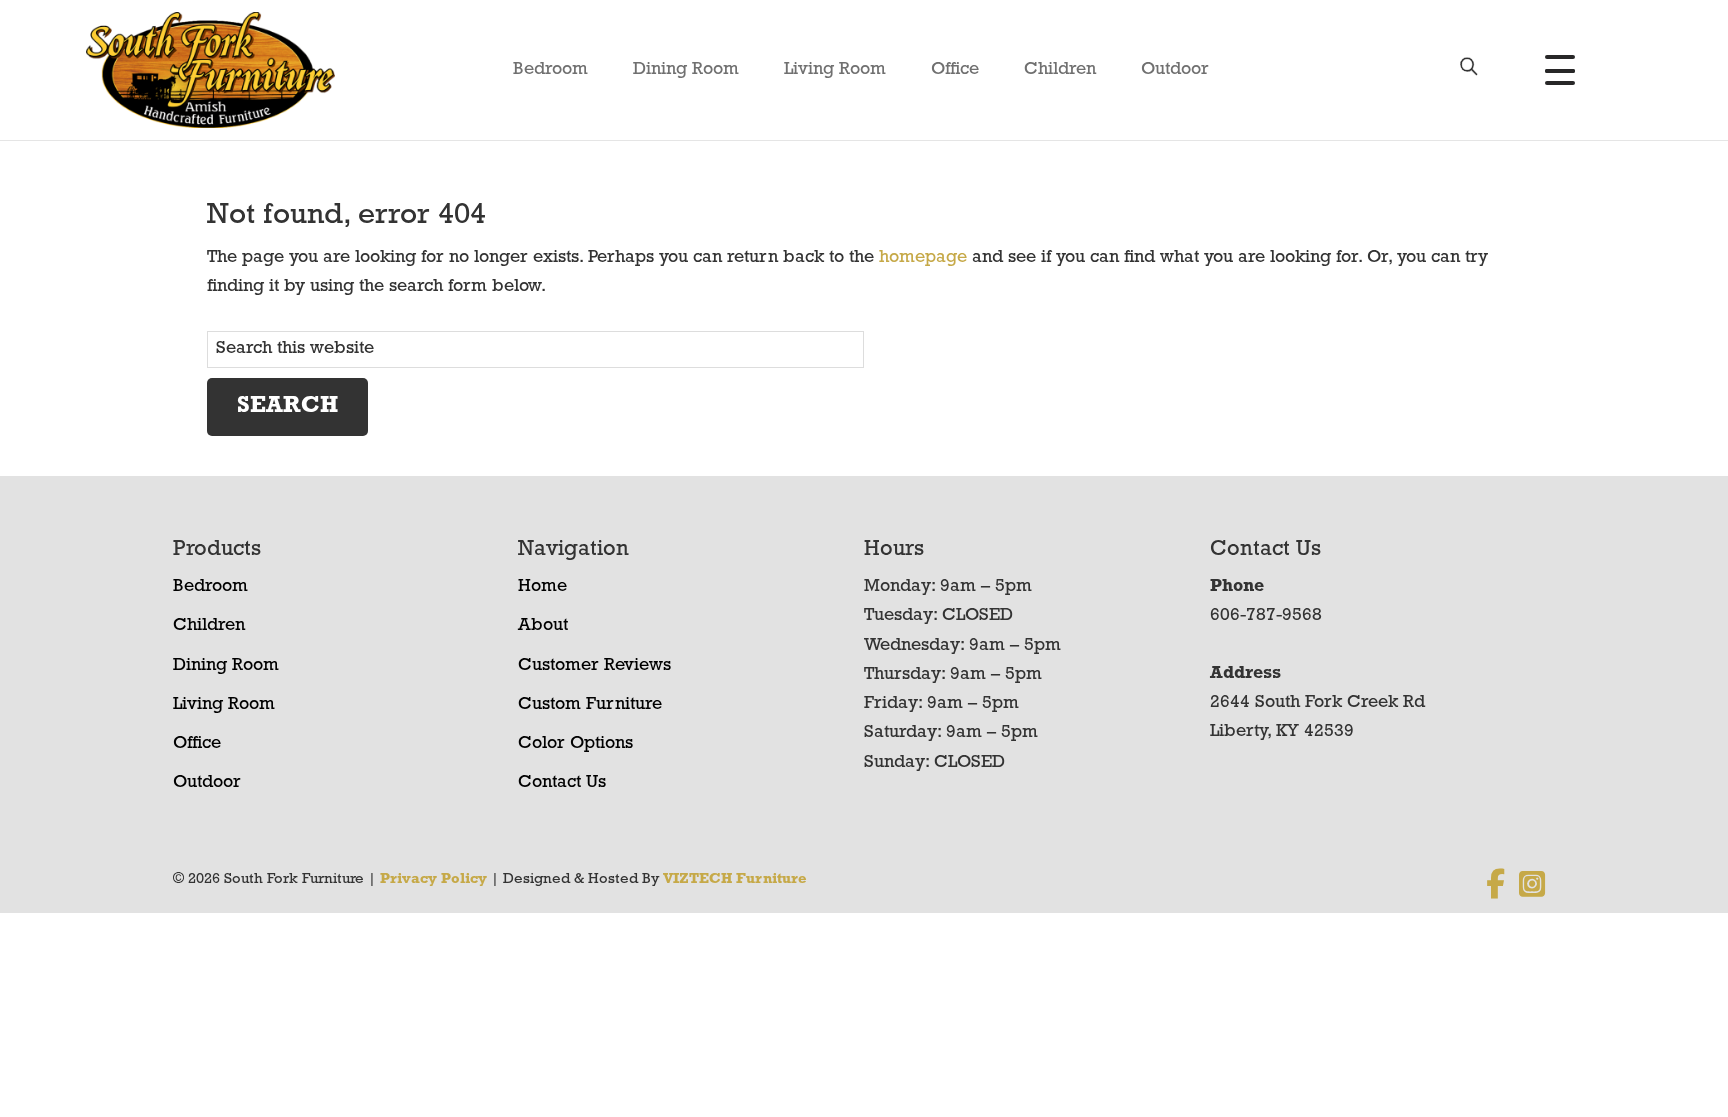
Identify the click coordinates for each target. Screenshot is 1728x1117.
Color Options (575, 744)
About (543, 626)
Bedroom (550, 70)
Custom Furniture (590, 705)
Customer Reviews (594, 666)
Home (542, 587)
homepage (923, 258)
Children (1060, 70)
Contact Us (562, 783)
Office (955, 70)
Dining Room (686, 70)
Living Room (835, 70)
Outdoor (1175, 70)
